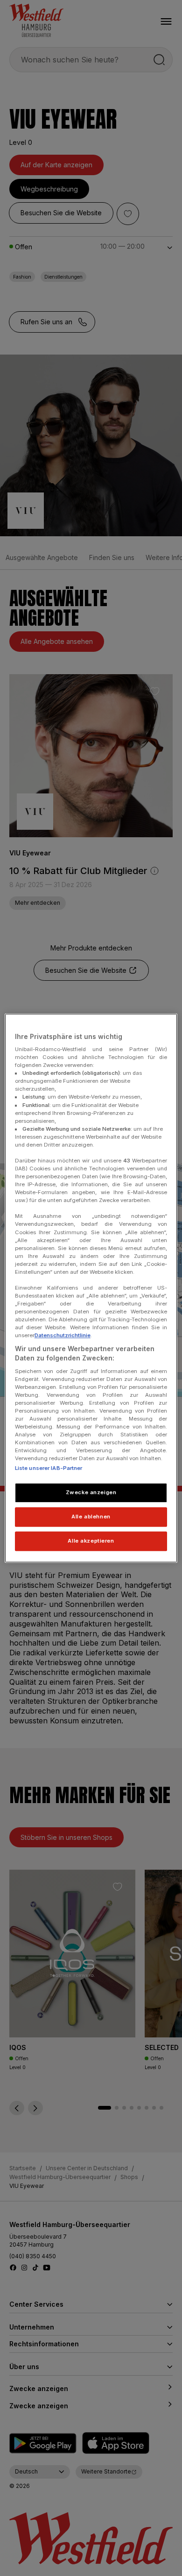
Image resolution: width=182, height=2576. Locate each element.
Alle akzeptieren (91, 1541)
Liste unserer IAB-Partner (49, 1469)
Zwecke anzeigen (91, 1493)
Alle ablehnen (91, 1517)
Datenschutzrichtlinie (63, 1336)
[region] (91, 1288)
